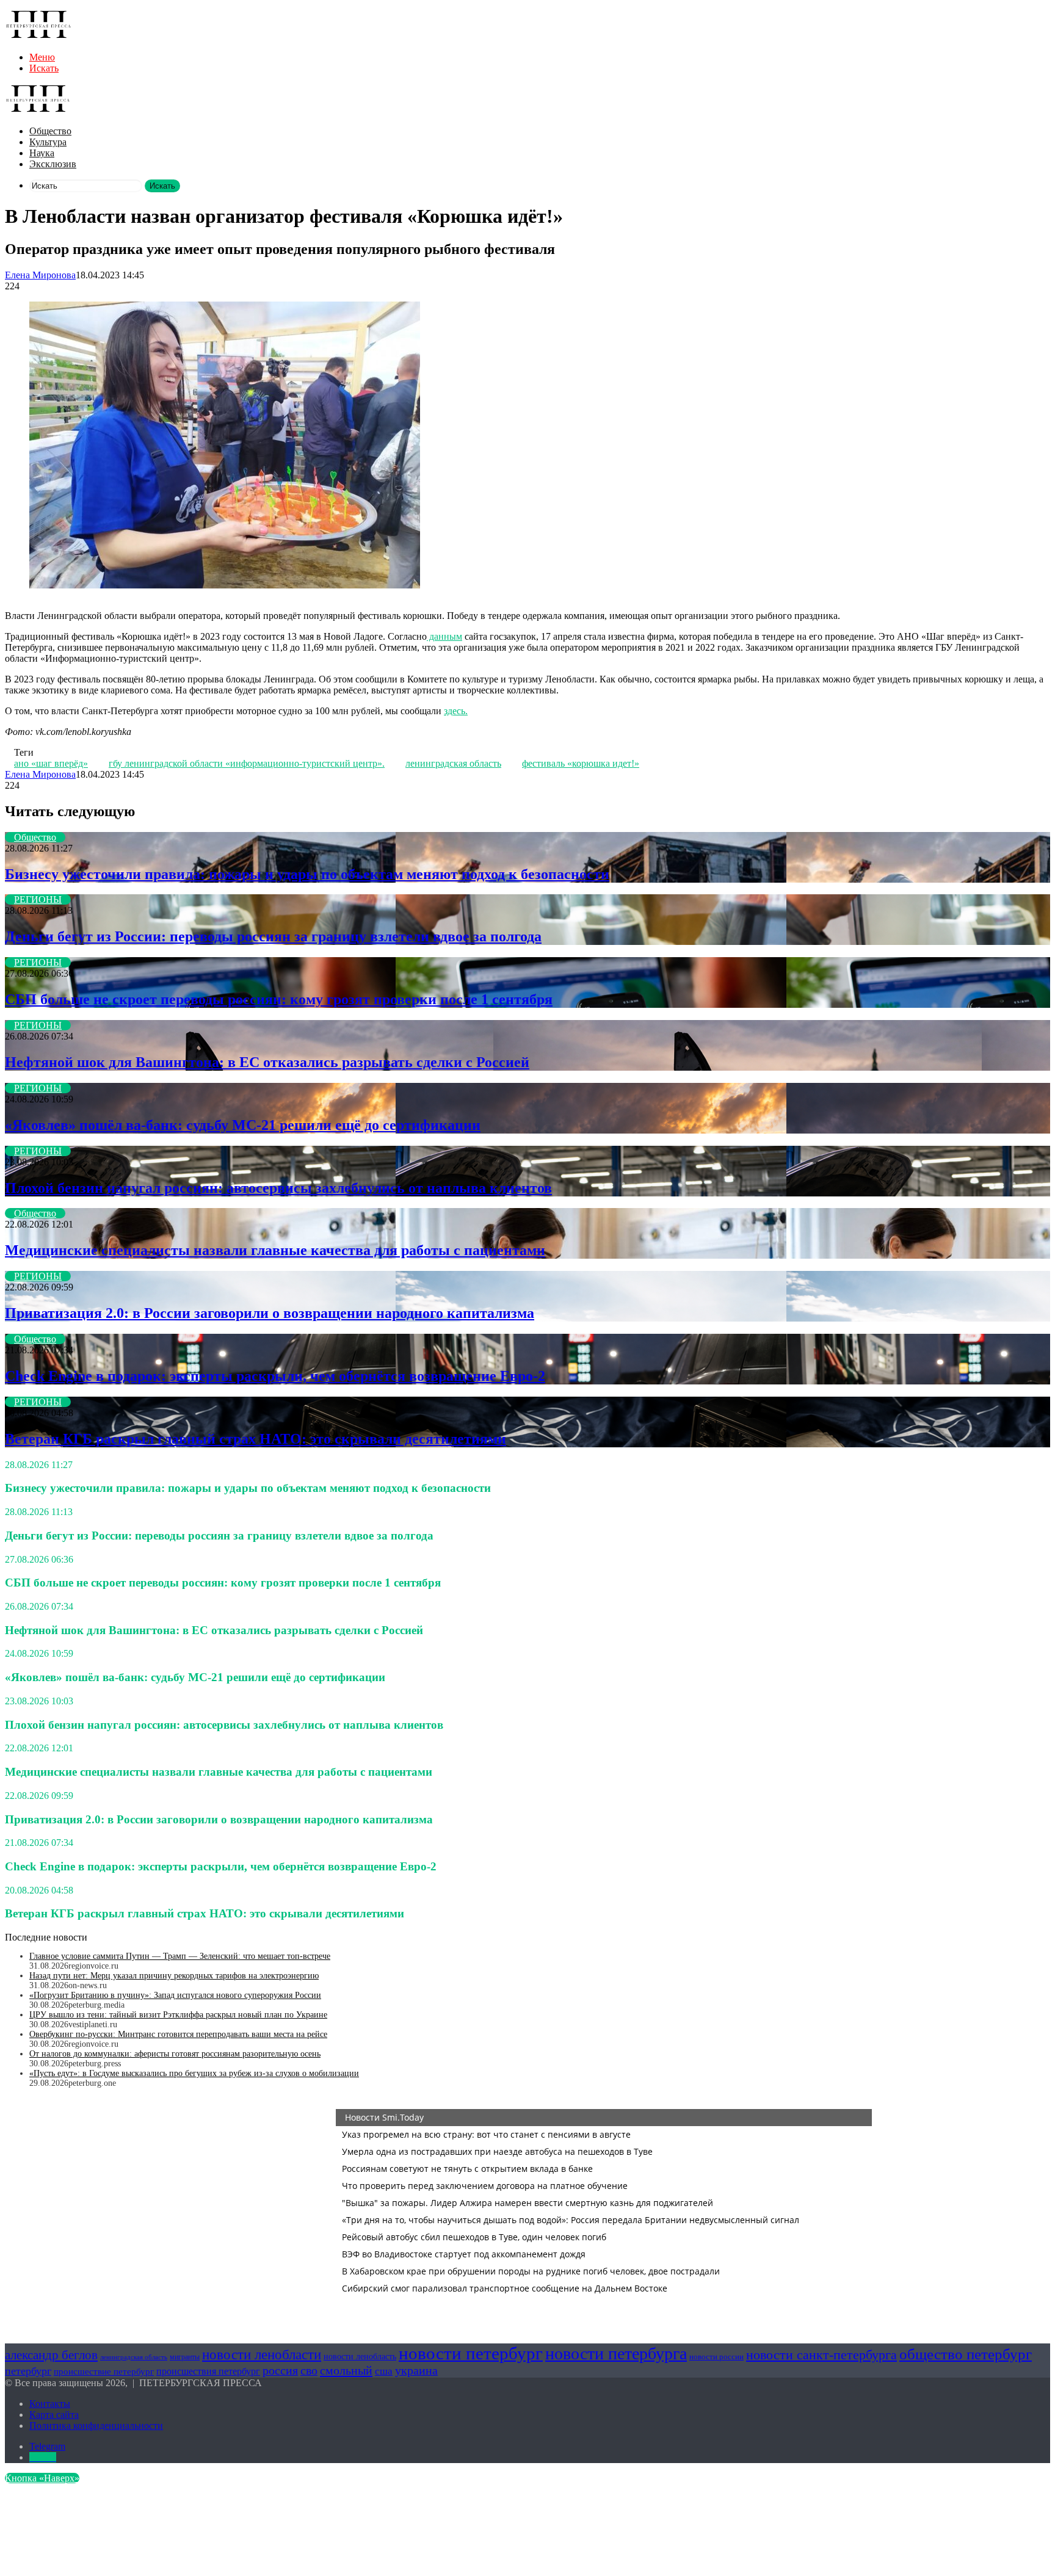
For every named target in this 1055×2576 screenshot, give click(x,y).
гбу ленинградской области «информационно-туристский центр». (247, 763)
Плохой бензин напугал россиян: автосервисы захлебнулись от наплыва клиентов (278, 1188)
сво (309, 2371)
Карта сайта (54, 2415)
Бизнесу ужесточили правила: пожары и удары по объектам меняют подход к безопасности (307, 874)
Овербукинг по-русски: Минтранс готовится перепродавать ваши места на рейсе (178, 2034)
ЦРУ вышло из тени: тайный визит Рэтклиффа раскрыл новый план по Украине (178, 2015)
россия (280, 2370)
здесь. (456, 711)
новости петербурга (616, 2353)
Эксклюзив (53, 164)
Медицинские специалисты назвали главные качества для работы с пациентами (275, 1250)
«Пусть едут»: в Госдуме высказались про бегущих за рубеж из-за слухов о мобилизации (194, 2073)
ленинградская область (453, 763)
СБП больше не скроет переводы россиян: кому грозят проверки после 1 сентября (279, 999)
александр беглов (51, 2355)
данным (444, 636)
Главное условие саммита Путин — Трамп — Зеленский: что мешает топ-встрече (180, 1956)
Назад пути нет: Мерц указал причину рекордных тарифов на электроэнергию (174, 1976)
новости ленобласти (262, 2354)
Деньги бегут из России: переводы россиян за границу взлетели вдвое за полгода (273, 936)
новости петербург (471, 2353)
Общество (50, 131)
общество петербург (966, 2354)
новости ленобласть (360, 2357)
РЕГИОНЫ (38, 899)
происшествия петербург (208, 2371)
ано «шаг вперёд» (51, 763)
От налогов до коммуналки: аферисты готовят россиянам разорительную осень (175, 2054)
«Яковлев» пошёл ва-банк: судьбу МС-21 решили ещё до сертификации (243, 1125)
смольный (346, 2370)
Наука (42, 153)
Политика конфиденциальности (96, 2426)
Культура (48, 142)
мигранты (185, 2357)
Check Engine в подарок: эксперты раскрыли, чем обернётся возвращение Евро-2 (275, 1376)
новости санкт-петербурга (821, 2355)
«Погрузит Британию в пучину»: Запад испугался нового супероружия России (175, 1995)
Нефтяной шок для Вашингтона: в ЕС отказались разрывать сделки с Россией (267, 1062)
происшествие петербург (104, 2372)
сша (384, 2371)
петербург (28, 2371)
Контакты (50, 2404)
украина (416, 2370)
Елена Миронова (40, 275)
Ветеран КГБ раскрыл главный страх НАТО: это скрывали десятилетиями (256, 1439)
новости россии (716, 2357)
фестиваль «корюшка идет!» (581, 763)
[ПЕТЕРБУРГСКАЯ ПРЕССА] (38, 36)
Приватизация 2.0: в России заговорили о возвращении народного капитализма (270, 1313)
